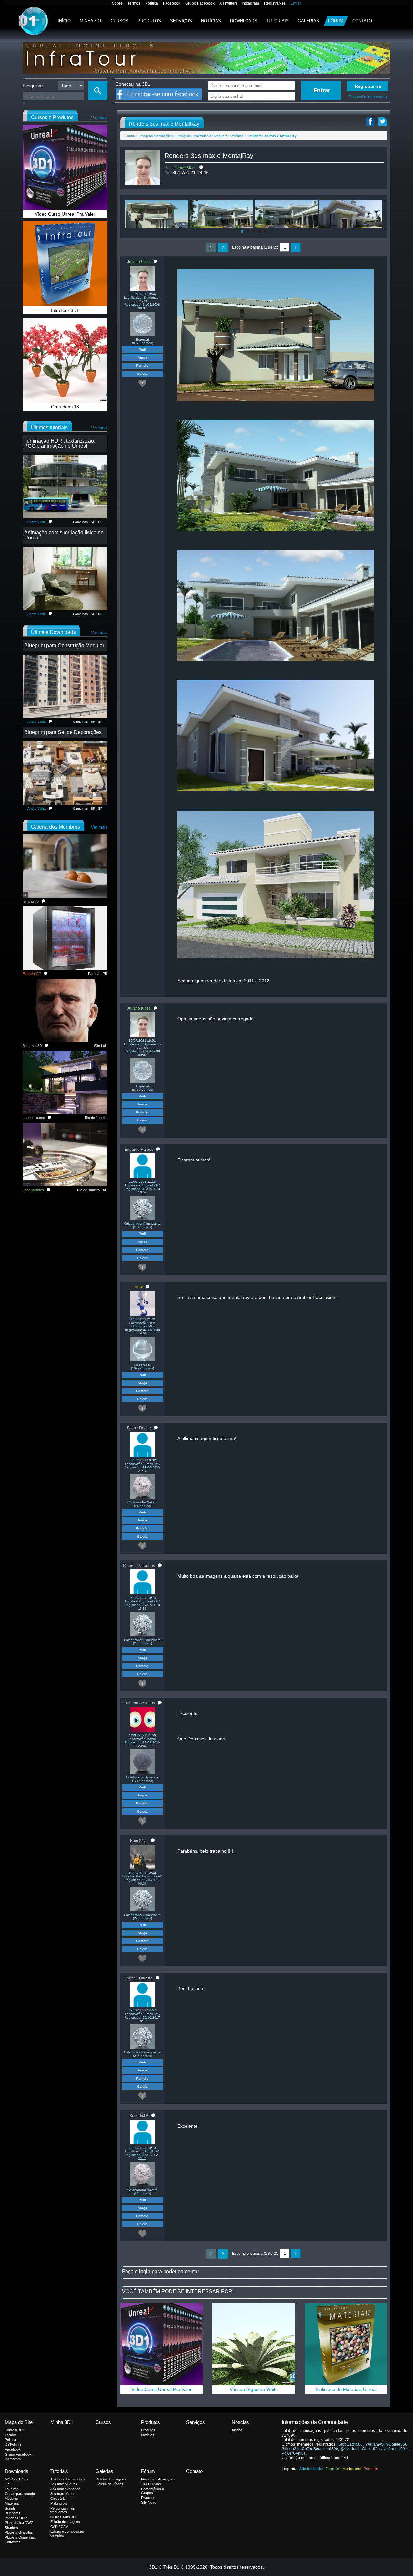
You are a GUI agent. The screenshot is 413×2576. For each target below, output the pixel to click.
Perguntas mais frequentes (63, 2510)
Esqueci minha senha (368, 97)
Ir (296, 248)
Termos (134, 3)
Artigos (237, 2430)
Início (64, 21)
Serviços (181, 21)
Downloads (244, 21)
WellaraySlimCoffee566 (386, 2444)
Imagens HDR (16, 2518)
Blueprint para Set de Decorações (63, 732)
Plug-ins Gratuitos (19, 2532)
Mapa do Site (19, 2422)
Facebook (172, 3)
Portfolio (142, 366)
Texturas (12, 2489)
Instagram (250, 3)
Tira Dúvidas (151, 2484)
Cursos (120, 21)
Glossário (58, 2499)
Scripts (10, 2508)
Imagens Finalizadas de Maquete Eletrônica (211, 136)
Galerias (308, 21)
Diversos (148, 2498)
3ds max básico (63, 2494)
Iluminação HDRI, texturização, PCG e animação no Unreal (60, 443)
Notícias (211, 21)
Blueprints (13, 2513)
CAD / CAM (59, 2527)
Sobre (117, 3)
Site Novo (149, 2502)
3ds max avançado (65, 2489)
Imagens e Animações (156, 136)
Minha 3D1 (91, 21)
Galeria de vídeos (109, 2484)
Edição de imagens (65, 2522)
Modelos (148, 2435)
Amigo (142, 358)
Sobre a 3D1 (15, 2430)
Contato (362, 21)
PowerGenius (294, 2453)
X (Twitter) (228, 3)
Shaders (11, 2528)
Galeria (142, 374)
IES (8, 2484)
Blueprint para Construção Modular (64, 645)
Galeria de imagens (111, 2479)
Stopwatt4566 (351, 2444)
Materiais (12, 2503)
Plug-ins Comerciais (20, 2537)
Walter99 (370, 2449)
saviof (385, 2449)
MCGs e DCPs (17, 2479)
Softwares (13, 2542)
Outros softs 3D (63, 2517)
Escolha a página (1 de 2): (255, 247)
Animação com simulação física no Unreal (64, 535)
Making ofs (59, 2503)
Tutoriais (277, 21)
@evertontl (350, 2449)
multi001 (400, 2449)
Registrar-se (275, 3)
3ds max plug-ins (64, 2484)
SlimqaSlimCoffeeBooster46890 (310, 2449)
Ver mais (99, 118)
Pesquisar (33, 86)
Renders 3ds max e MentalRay (209, 156)
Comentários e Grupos (152, 2491)
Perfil (142, 349)
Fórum (336, 21)
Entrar (296, 3)
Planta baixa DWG (19, 2523)
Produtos (149, 21)
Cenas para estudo (20, 2494)
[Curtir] (143, 1958)
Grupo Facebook (200, 3)
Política (152, 3)
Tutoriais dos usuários (68, 2479)
